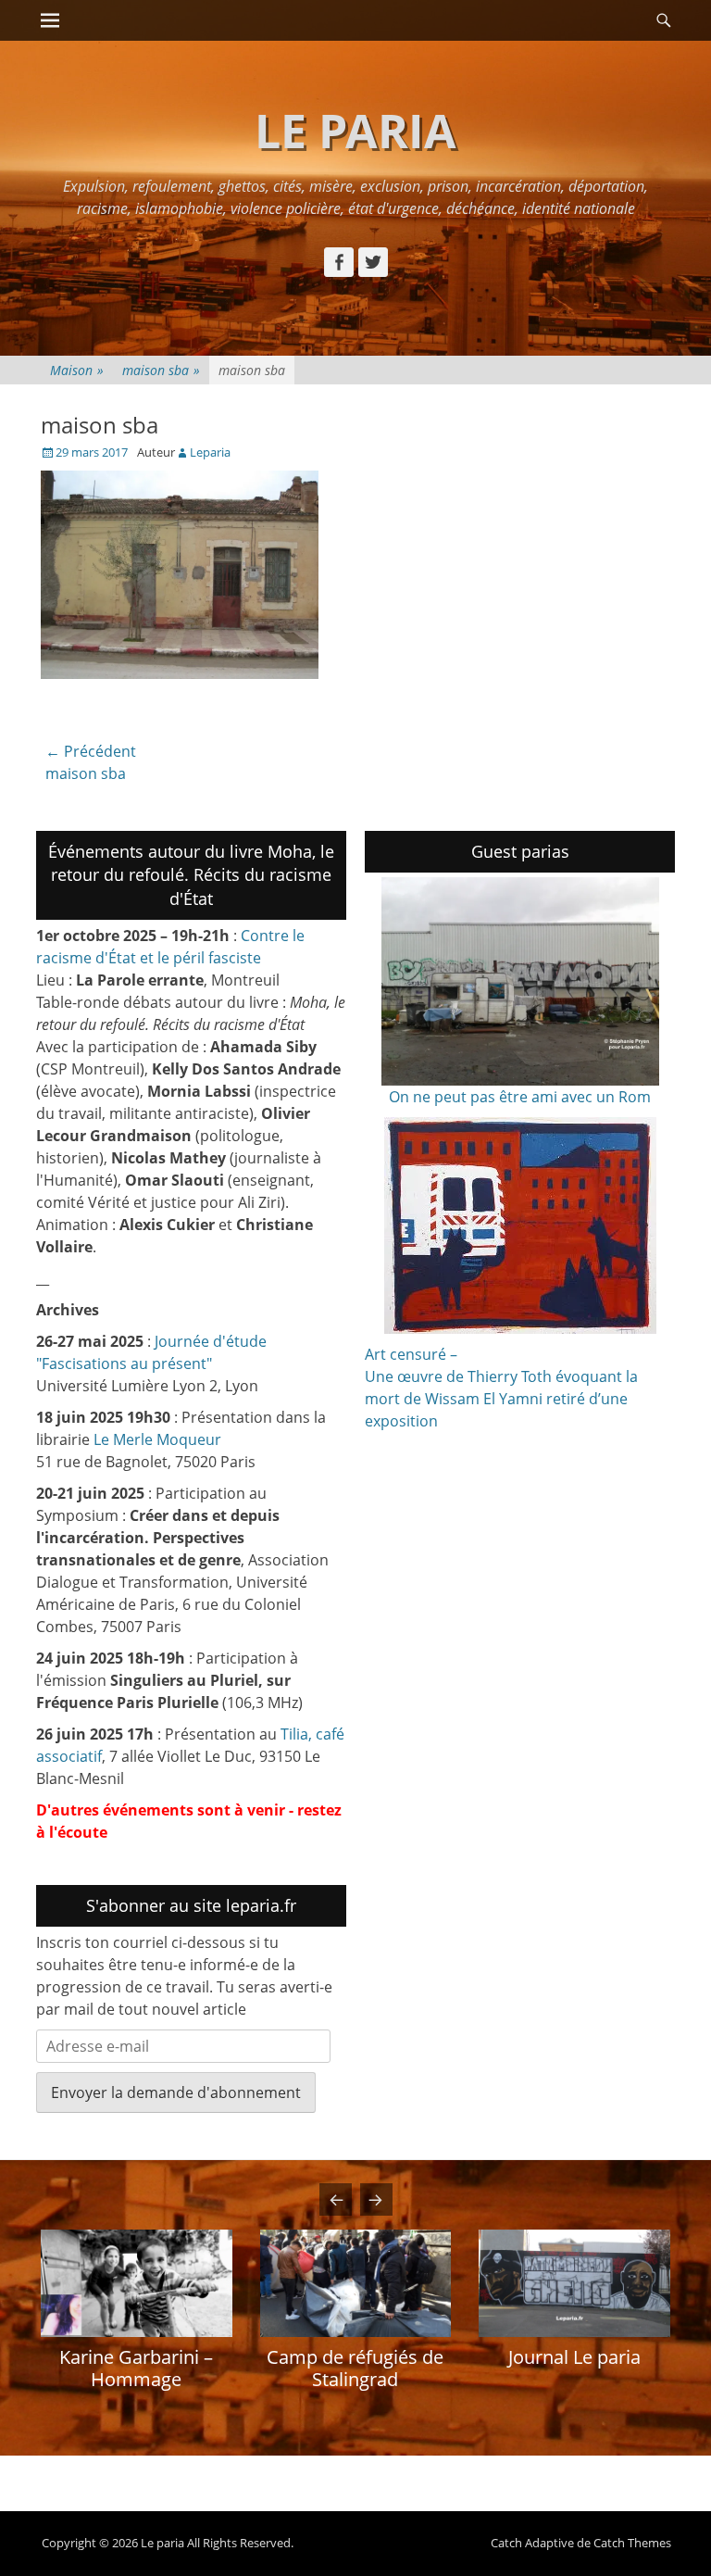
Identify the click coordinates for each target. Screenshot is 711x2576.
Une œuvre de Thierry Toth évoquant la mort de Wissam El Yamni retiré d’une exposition (501, 1399)
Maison (77, 370)
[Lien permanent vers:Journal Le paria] (574, 2283)
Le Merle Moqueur (157, 1439)
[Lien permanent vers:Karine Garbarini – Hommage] (137, 2283)
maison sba (161, 370)
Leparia (210, 452)
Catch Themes (632, 2543)
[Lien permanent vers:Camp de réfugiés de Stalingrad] (356, 2283)
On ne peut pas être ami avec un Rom (520, 1097)
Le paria (355, 131)
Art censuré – (411, 1354)
